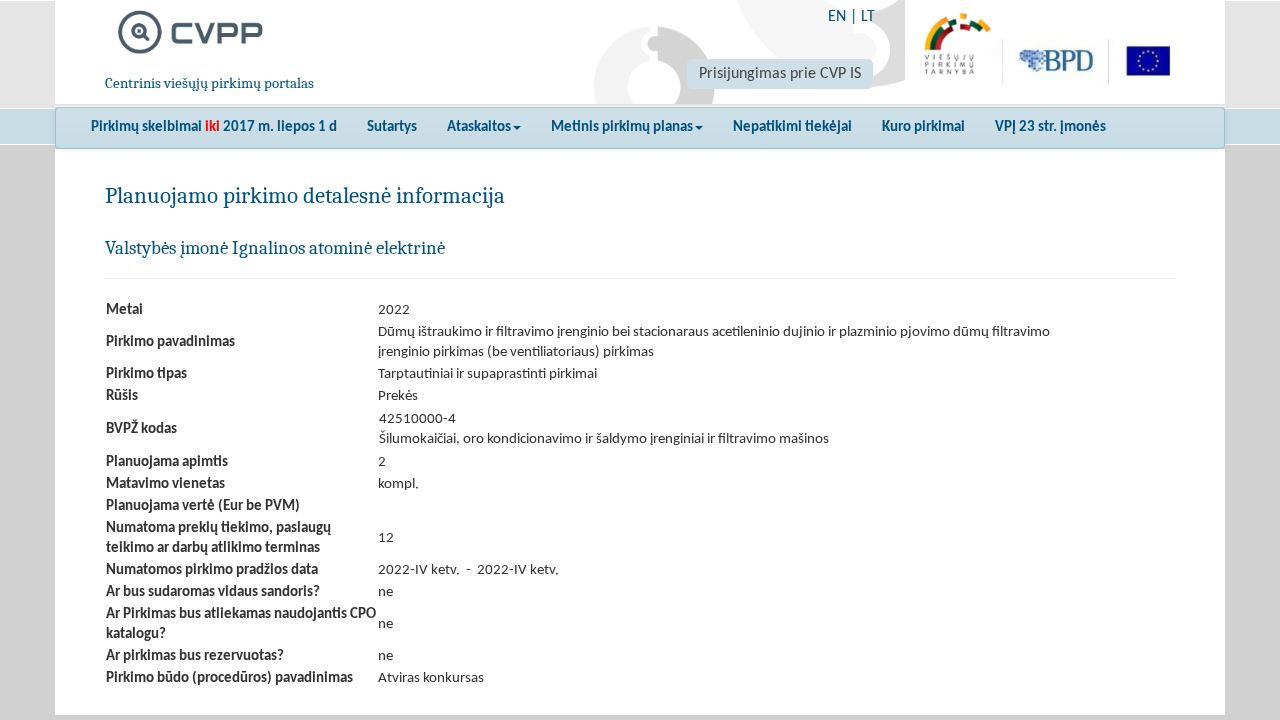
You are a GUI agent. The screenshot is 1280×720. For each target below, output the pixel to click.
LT (868, 17)
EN (837, 17)
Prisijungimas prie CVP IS (780, 74)
